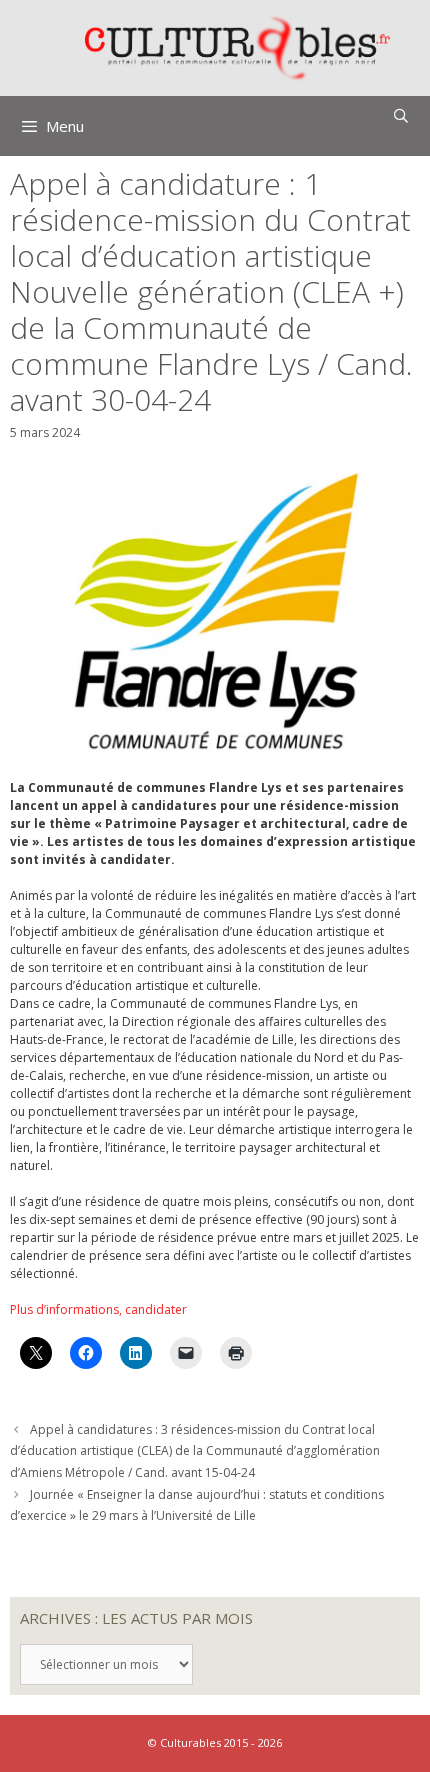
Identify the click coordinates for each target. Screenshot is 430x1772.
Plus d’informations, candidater (98, 1309)
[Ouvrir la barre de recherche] (401, 116)
